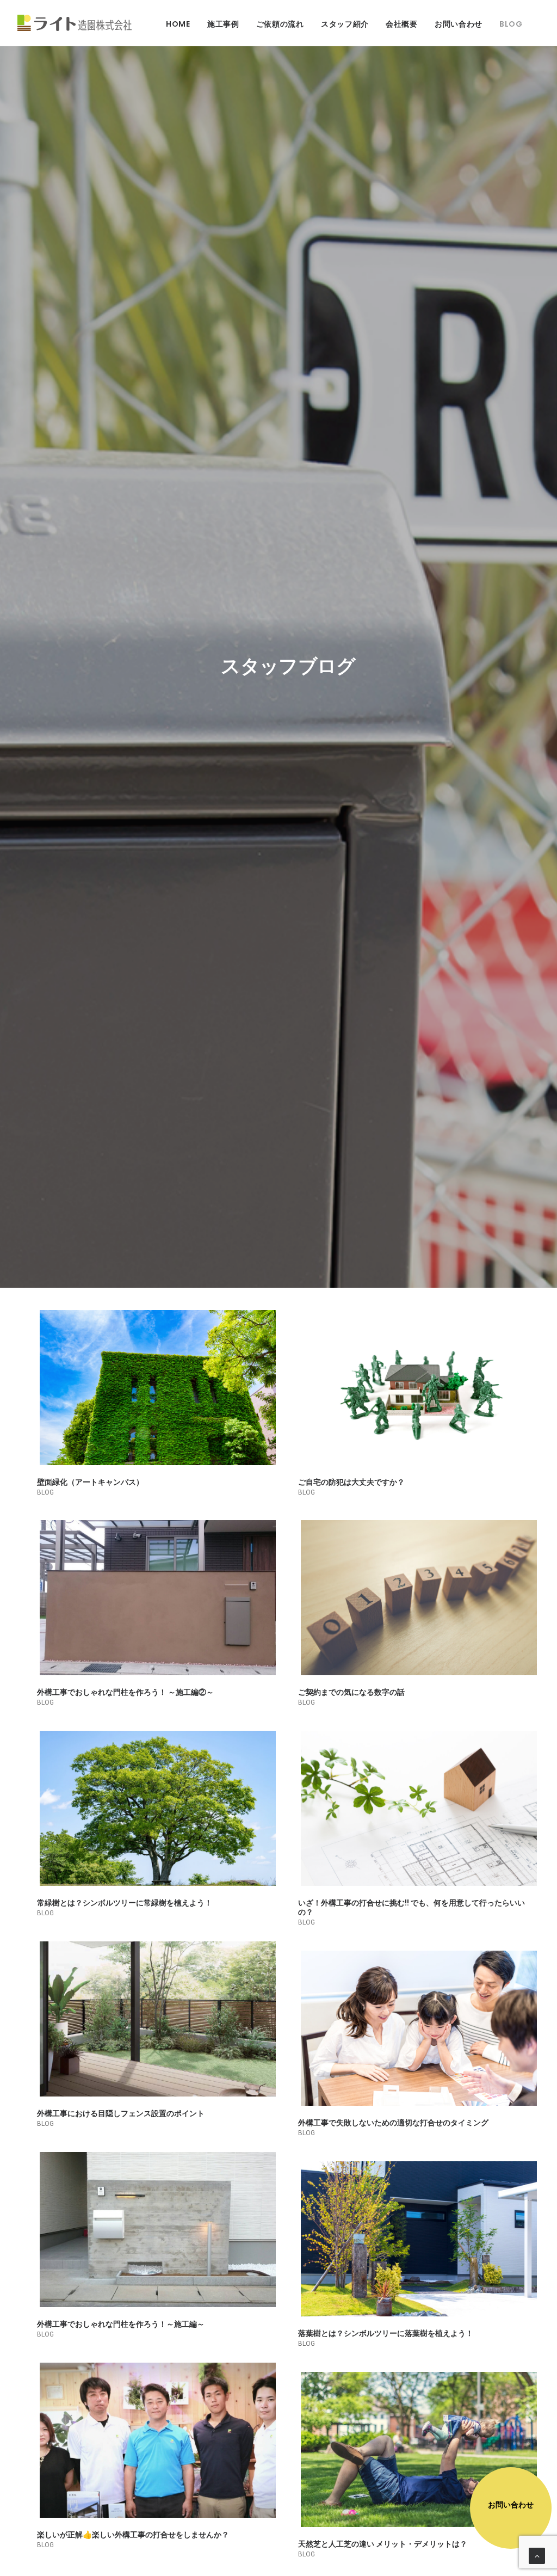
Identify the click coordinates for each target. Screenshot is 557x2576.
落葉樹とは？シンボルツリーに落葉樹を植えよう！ (386, 2333)
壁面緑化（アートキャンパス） (90, 1482)
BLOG (511, 24)
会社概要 (402, 24)
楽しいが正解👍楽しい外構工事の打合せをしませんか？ (133, 2535)
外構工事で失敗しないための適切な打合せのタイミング (393, 2123)
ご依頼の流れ (280, 24)
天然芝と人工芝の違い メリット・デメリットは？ (383, 2544)
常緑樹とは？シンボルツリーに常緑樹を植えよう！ (125, 1903)
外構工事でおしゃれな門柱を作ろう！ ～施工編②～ (125, 1692)
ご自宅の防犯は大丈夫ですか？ (351, 1482)
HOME (178, 24)
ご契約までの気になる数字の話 (351, 1692)
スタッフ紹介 (345, 24)
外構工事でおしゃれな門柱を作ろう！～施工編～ (121, 2324)
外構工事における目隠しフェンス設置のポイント (121, 2113)
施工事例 (223, 24)
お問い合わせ (459, 24)
